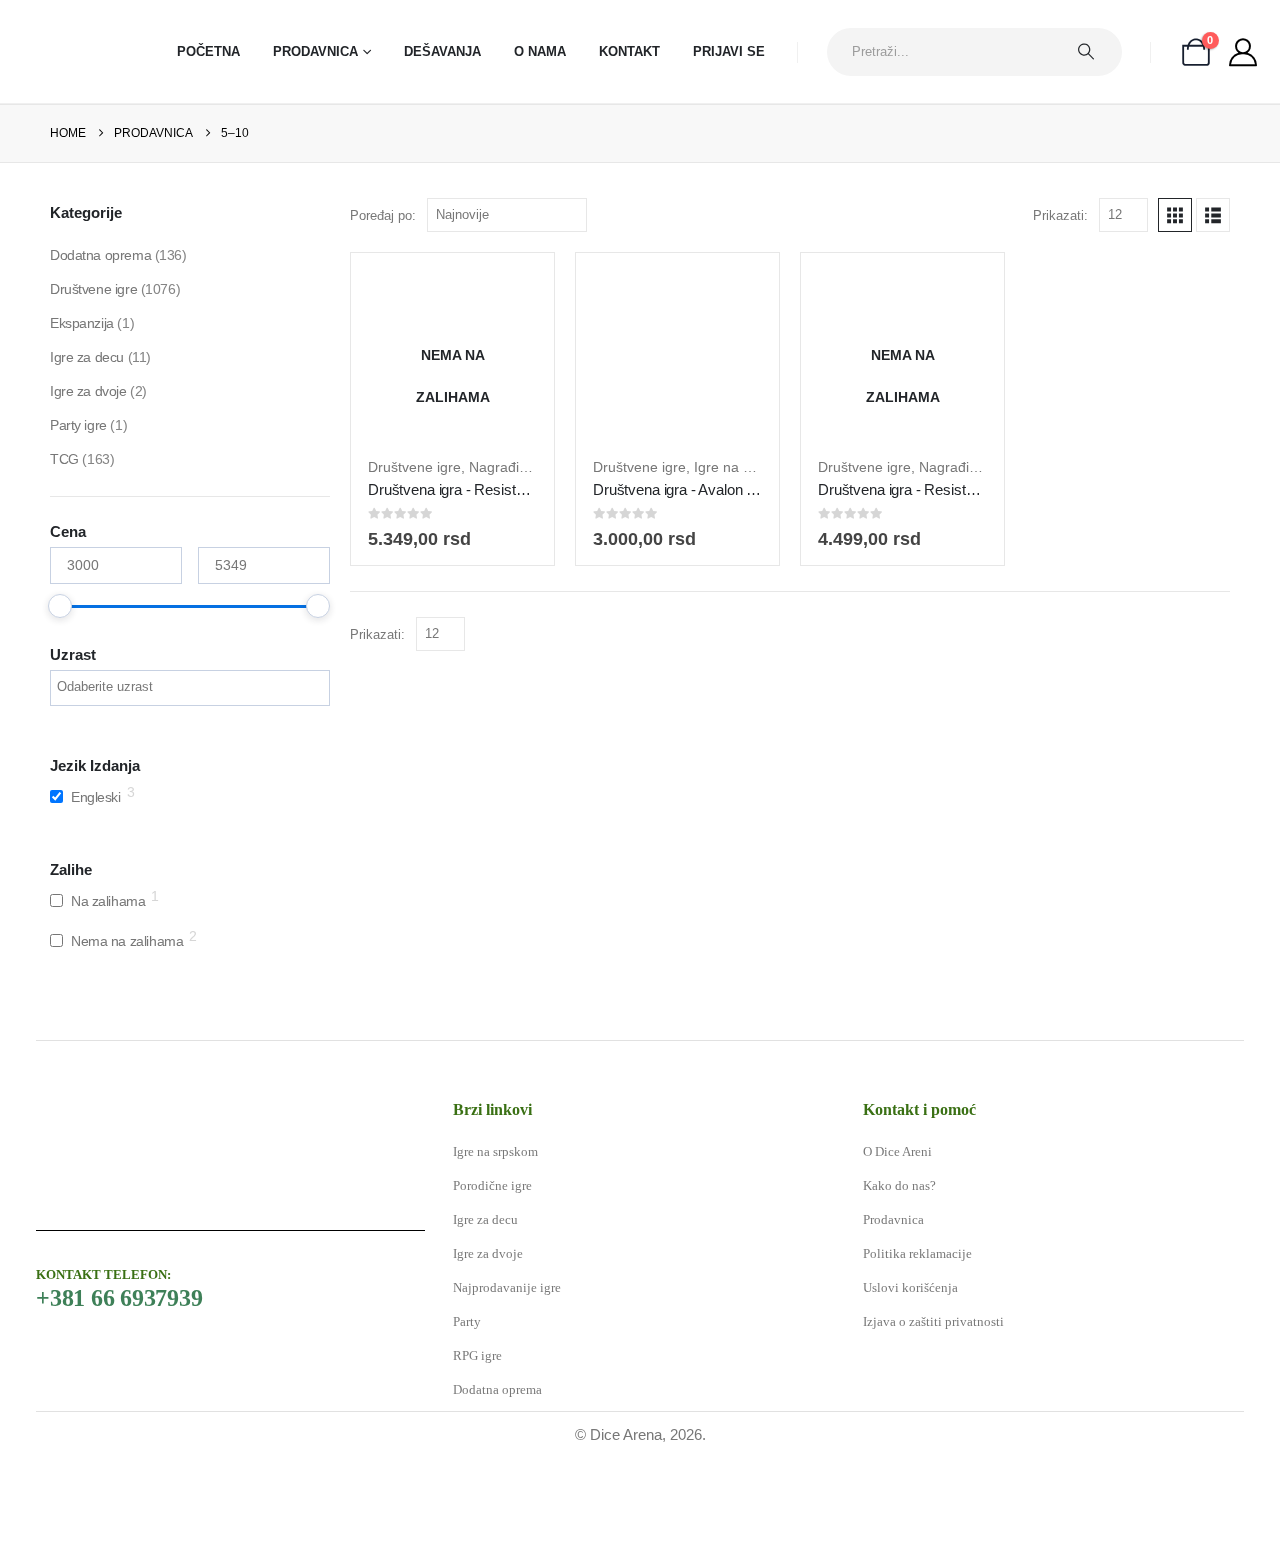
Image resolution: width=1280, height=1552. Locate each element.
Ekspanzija (82, 323)
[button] (1175, 215)
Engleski (96, 797)
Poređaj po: (383, 215)
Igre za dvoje (88, 391)
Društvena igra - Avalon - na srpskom (712, 489)
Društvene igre (414, 467)
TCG (64, 459)
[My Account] (1243, 52)
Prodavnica (315, 51)
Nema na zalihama (127, 941)
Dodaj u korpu (692, 418)
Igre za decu (87, 357)
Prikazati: (1060, 215)
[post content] (452, 354)
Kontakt (629, 51)
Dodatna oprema (100, 255)
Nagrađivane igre (523, 467)
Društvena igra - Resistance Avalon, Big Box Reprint (534, 489)
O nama (540, 51)
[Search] (1096, 52)
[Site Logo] (75, 51)
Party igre (78, 425)
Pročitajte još (468, 418)
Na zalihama (108, 901)
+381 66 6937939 (119, 1298)
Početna (208, 51)
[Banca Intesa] (514, 1503)
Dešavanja (442, 51)
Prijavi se (729, 51)
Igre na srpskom (745, 467)
